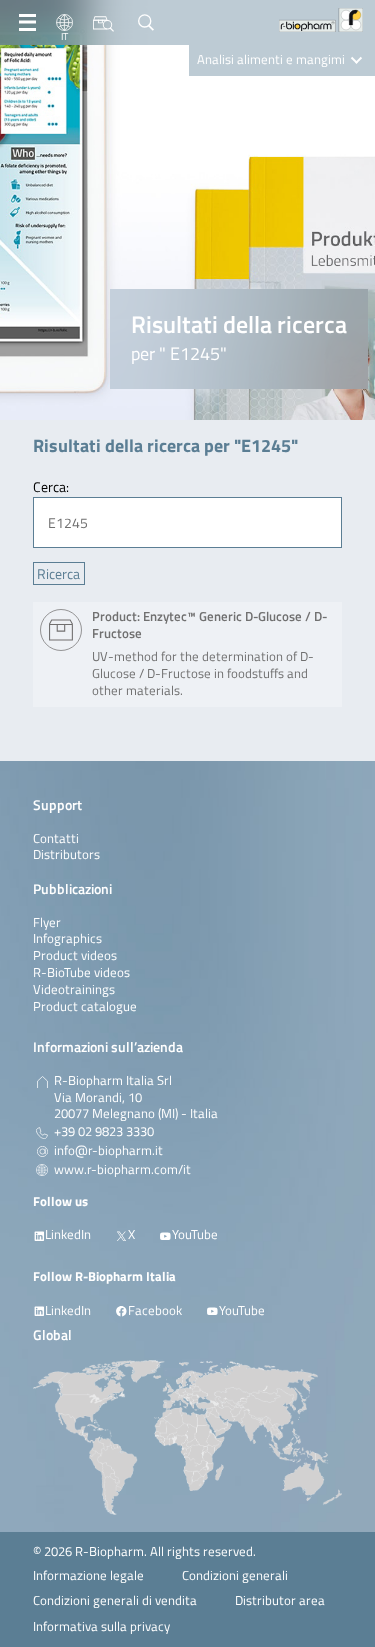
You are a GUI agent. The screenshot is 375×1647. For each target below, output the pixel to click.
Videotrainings (74, 989)
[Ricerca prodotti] (103, 23)
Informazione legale (88, 1575)
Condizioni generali (235, 1575)
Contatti (56, 838)
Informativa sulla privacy (101, 1626)
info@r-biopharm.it (108, 1151)
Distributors (66, 854)
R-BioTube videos (81, 972)
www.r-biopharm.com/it (122, 1170)
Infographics (67, 938)
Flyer (47, 922)
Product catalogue (85, 1006)
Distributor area (280, 1600)
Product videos (75, 955)
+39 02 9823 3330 (104, 1132)
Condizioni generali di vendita (115, 1600)
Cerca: (51, 486)
